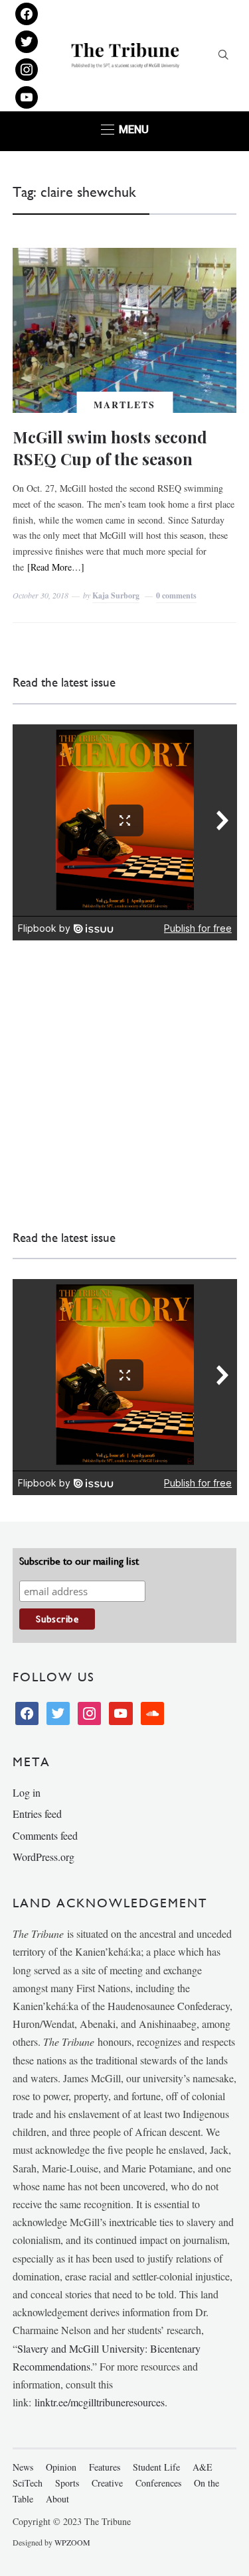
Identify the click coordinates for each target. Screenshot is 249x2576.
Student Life (156, 2467)
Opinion (61, 2467)
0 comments (176, 595)
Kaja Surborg (116, 595)
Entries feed (37, 1814)
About (57, 2499)
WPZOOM (72, 2542)
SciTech (28, 2483)
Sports (67, 2483)
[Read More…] (56, 567)
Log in (27, 1792)
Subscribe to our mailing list (79, 1561)
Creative (107, 2483)
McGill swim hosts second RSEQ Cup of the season (110, 448)
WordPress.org (43, 1857)
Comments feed (45, 1835)
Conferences (158, 2483)
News (23, 2467)
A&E (203, 2467)
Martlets (124, 405)
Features (105, 2467)
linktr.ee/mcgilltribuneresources (100, 2402)
